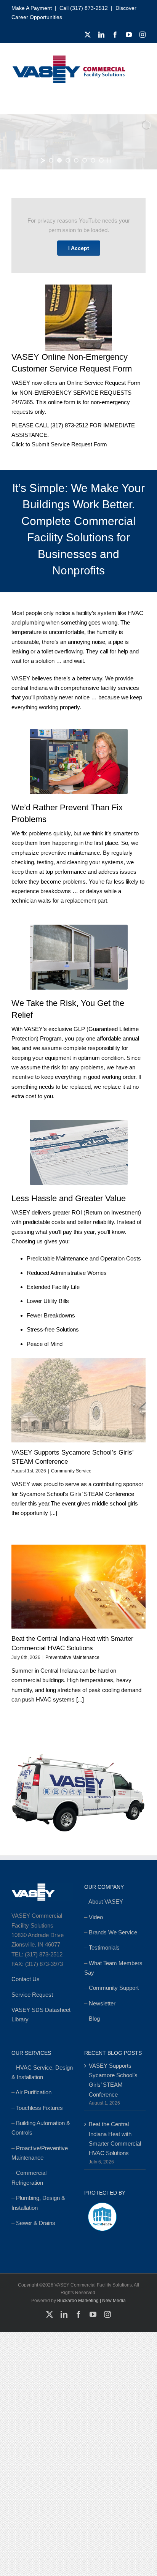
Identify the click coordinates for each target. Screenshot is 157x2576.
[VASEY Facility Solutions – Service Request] (79, 1123)
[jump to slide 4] (76, 160)
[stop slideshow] (109, 160)
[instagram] (143, 35)
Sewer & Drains (36, 2223)
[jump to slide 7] (101, 160)
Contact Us (26, 1979)
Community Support (114, 1988)
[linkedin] (101, 35)
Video (96, 1917)
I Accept (79, 248)
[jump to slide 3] (68, 160)
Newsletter (102, 2003)
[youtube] (129, 35)
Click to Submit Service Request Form (59, 444)
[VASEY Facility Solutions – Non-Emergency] (79, 287)
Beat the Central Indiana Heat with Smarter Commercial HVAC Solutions (115, 2139)
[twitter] (88, 35)
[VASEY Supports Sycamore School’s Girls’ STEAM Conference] (78, 1400)
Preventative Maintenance (72, 1657)
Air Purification (34, 2092)
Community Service (71, 1471)
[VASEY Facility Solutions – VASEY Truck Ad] (78, 1753)
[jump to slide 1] (51, 160)
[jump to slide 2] (59, 160)
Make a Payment (32, 8)
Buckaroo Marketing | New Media (91, 2301)
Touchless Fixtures (39, 2108)
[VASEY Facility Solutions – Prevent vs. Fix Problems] (79, 732)
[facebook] (115, 35)
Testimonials (104, 1947)
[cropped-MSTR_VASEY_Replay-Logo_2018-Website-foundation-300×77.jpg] (69, 58)
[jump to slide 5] (85, 160)
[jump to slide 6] (93, 160)
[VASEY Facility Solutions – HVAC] (79, 927)
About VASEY (106, 1902)
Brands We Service (113, 1932)
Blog (94, 2019)
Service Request (32, 1995)
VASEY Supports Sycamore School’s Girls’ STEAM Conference (113, 2080)
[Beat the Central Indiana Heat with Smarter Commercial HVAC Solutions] (78, 1587)
